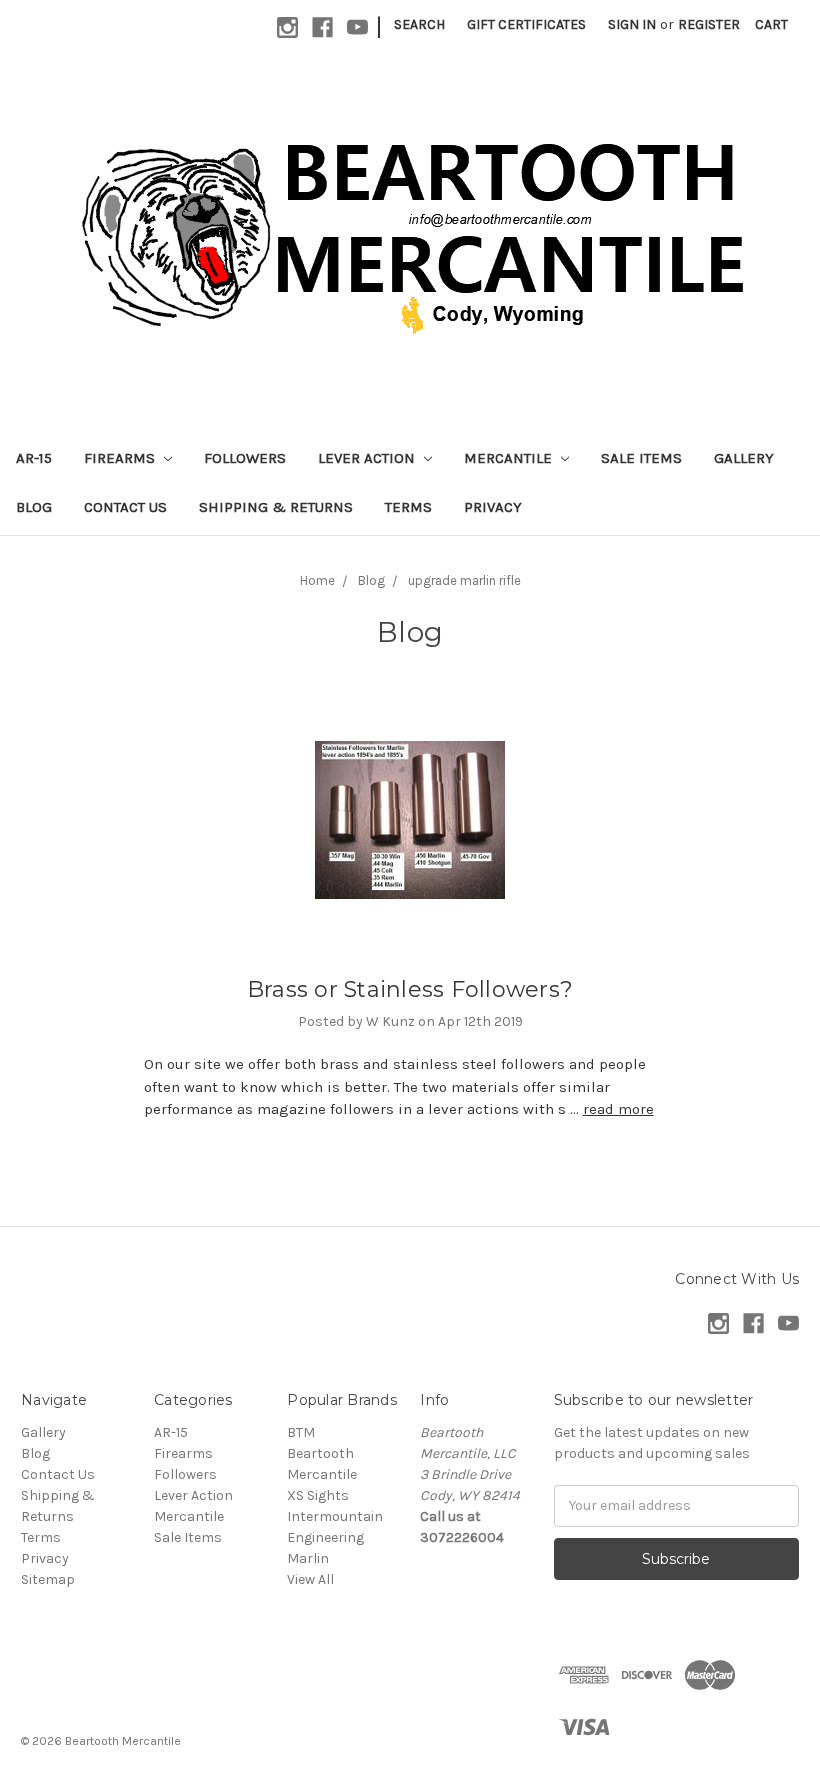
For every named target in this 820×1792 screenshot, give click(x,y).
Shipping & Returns (276, 507)
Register (709, 24)
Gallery (744, 458)
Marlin (308, 1558)
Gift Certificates (526, 24)
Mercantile (510, 458)
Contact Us (125, 507)
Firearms (121, 458)
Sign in (632, 24)
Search (419, 24)
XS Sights (318, 1495)
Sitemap (48, 1579)
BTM (301, 1432)
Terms (408, 507)
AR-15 (34, 458)
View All (310, 1579)
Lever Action (368, 458)
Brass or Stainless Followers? (410, 989)
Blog (34, 507)
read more (618, 1109)
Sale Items (641, 458)
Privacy (493, 507)
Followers (245, 458)
